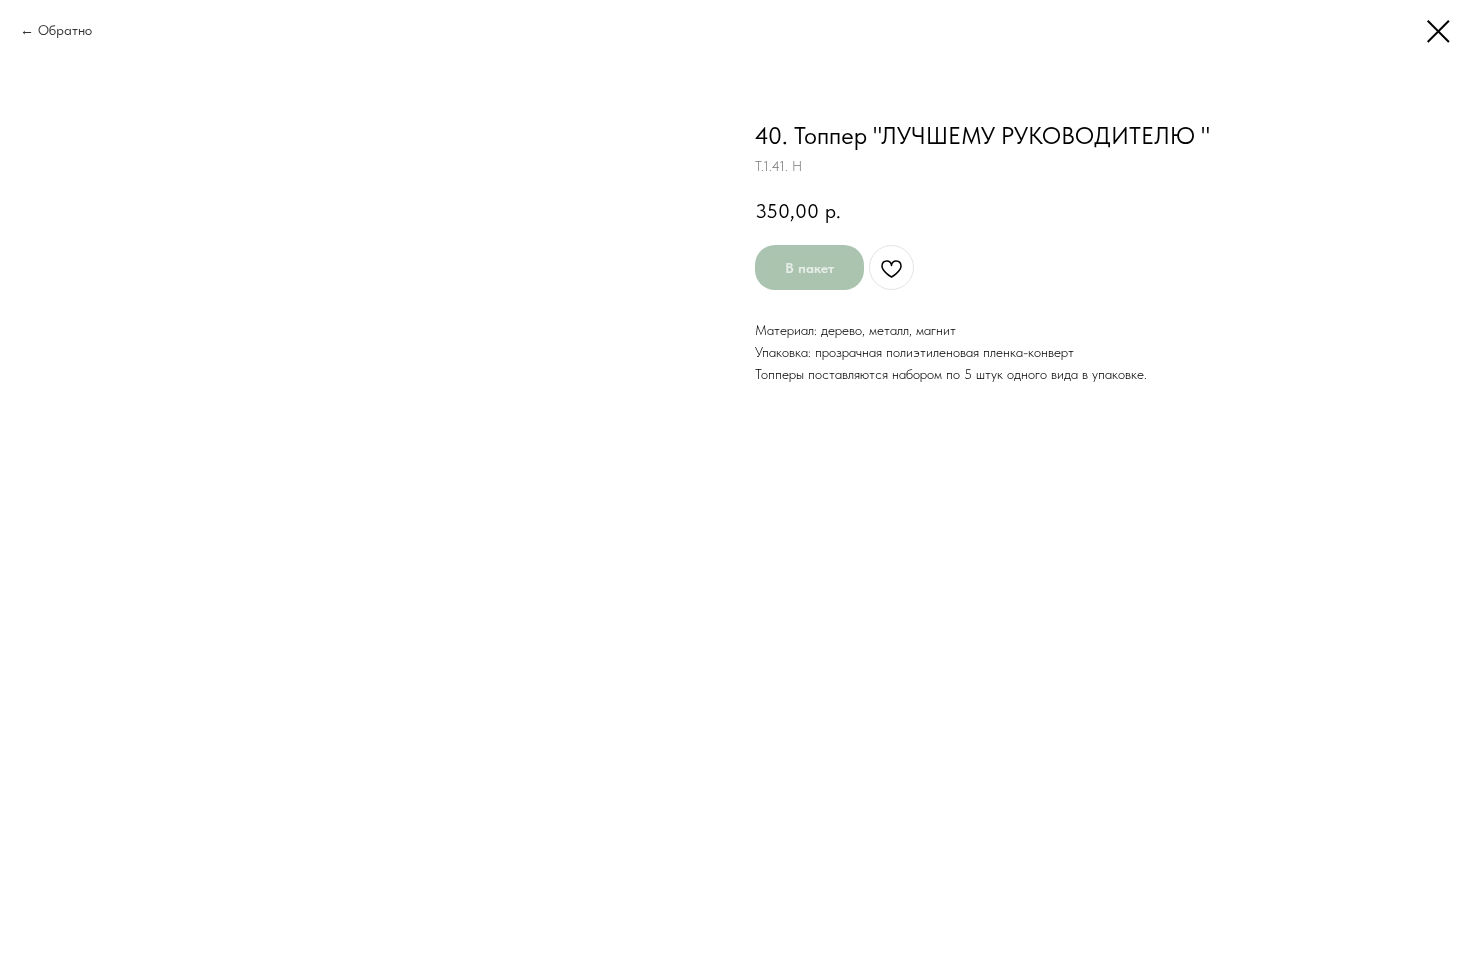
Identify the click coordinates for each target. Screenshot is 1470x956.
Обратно (65, 30)
